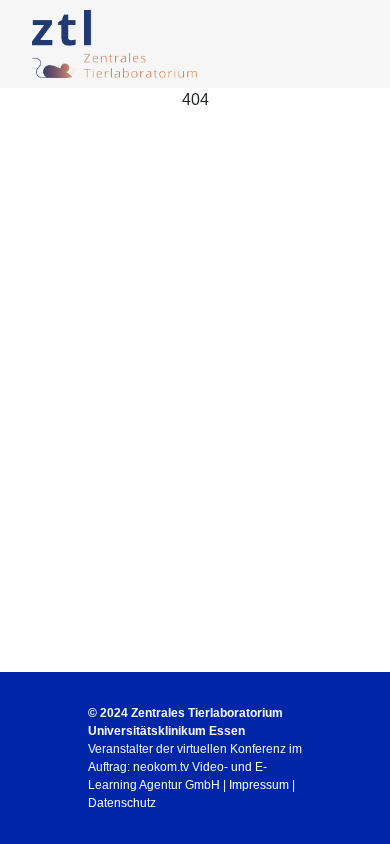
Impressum (259, 785)
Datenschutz (122, 803)
